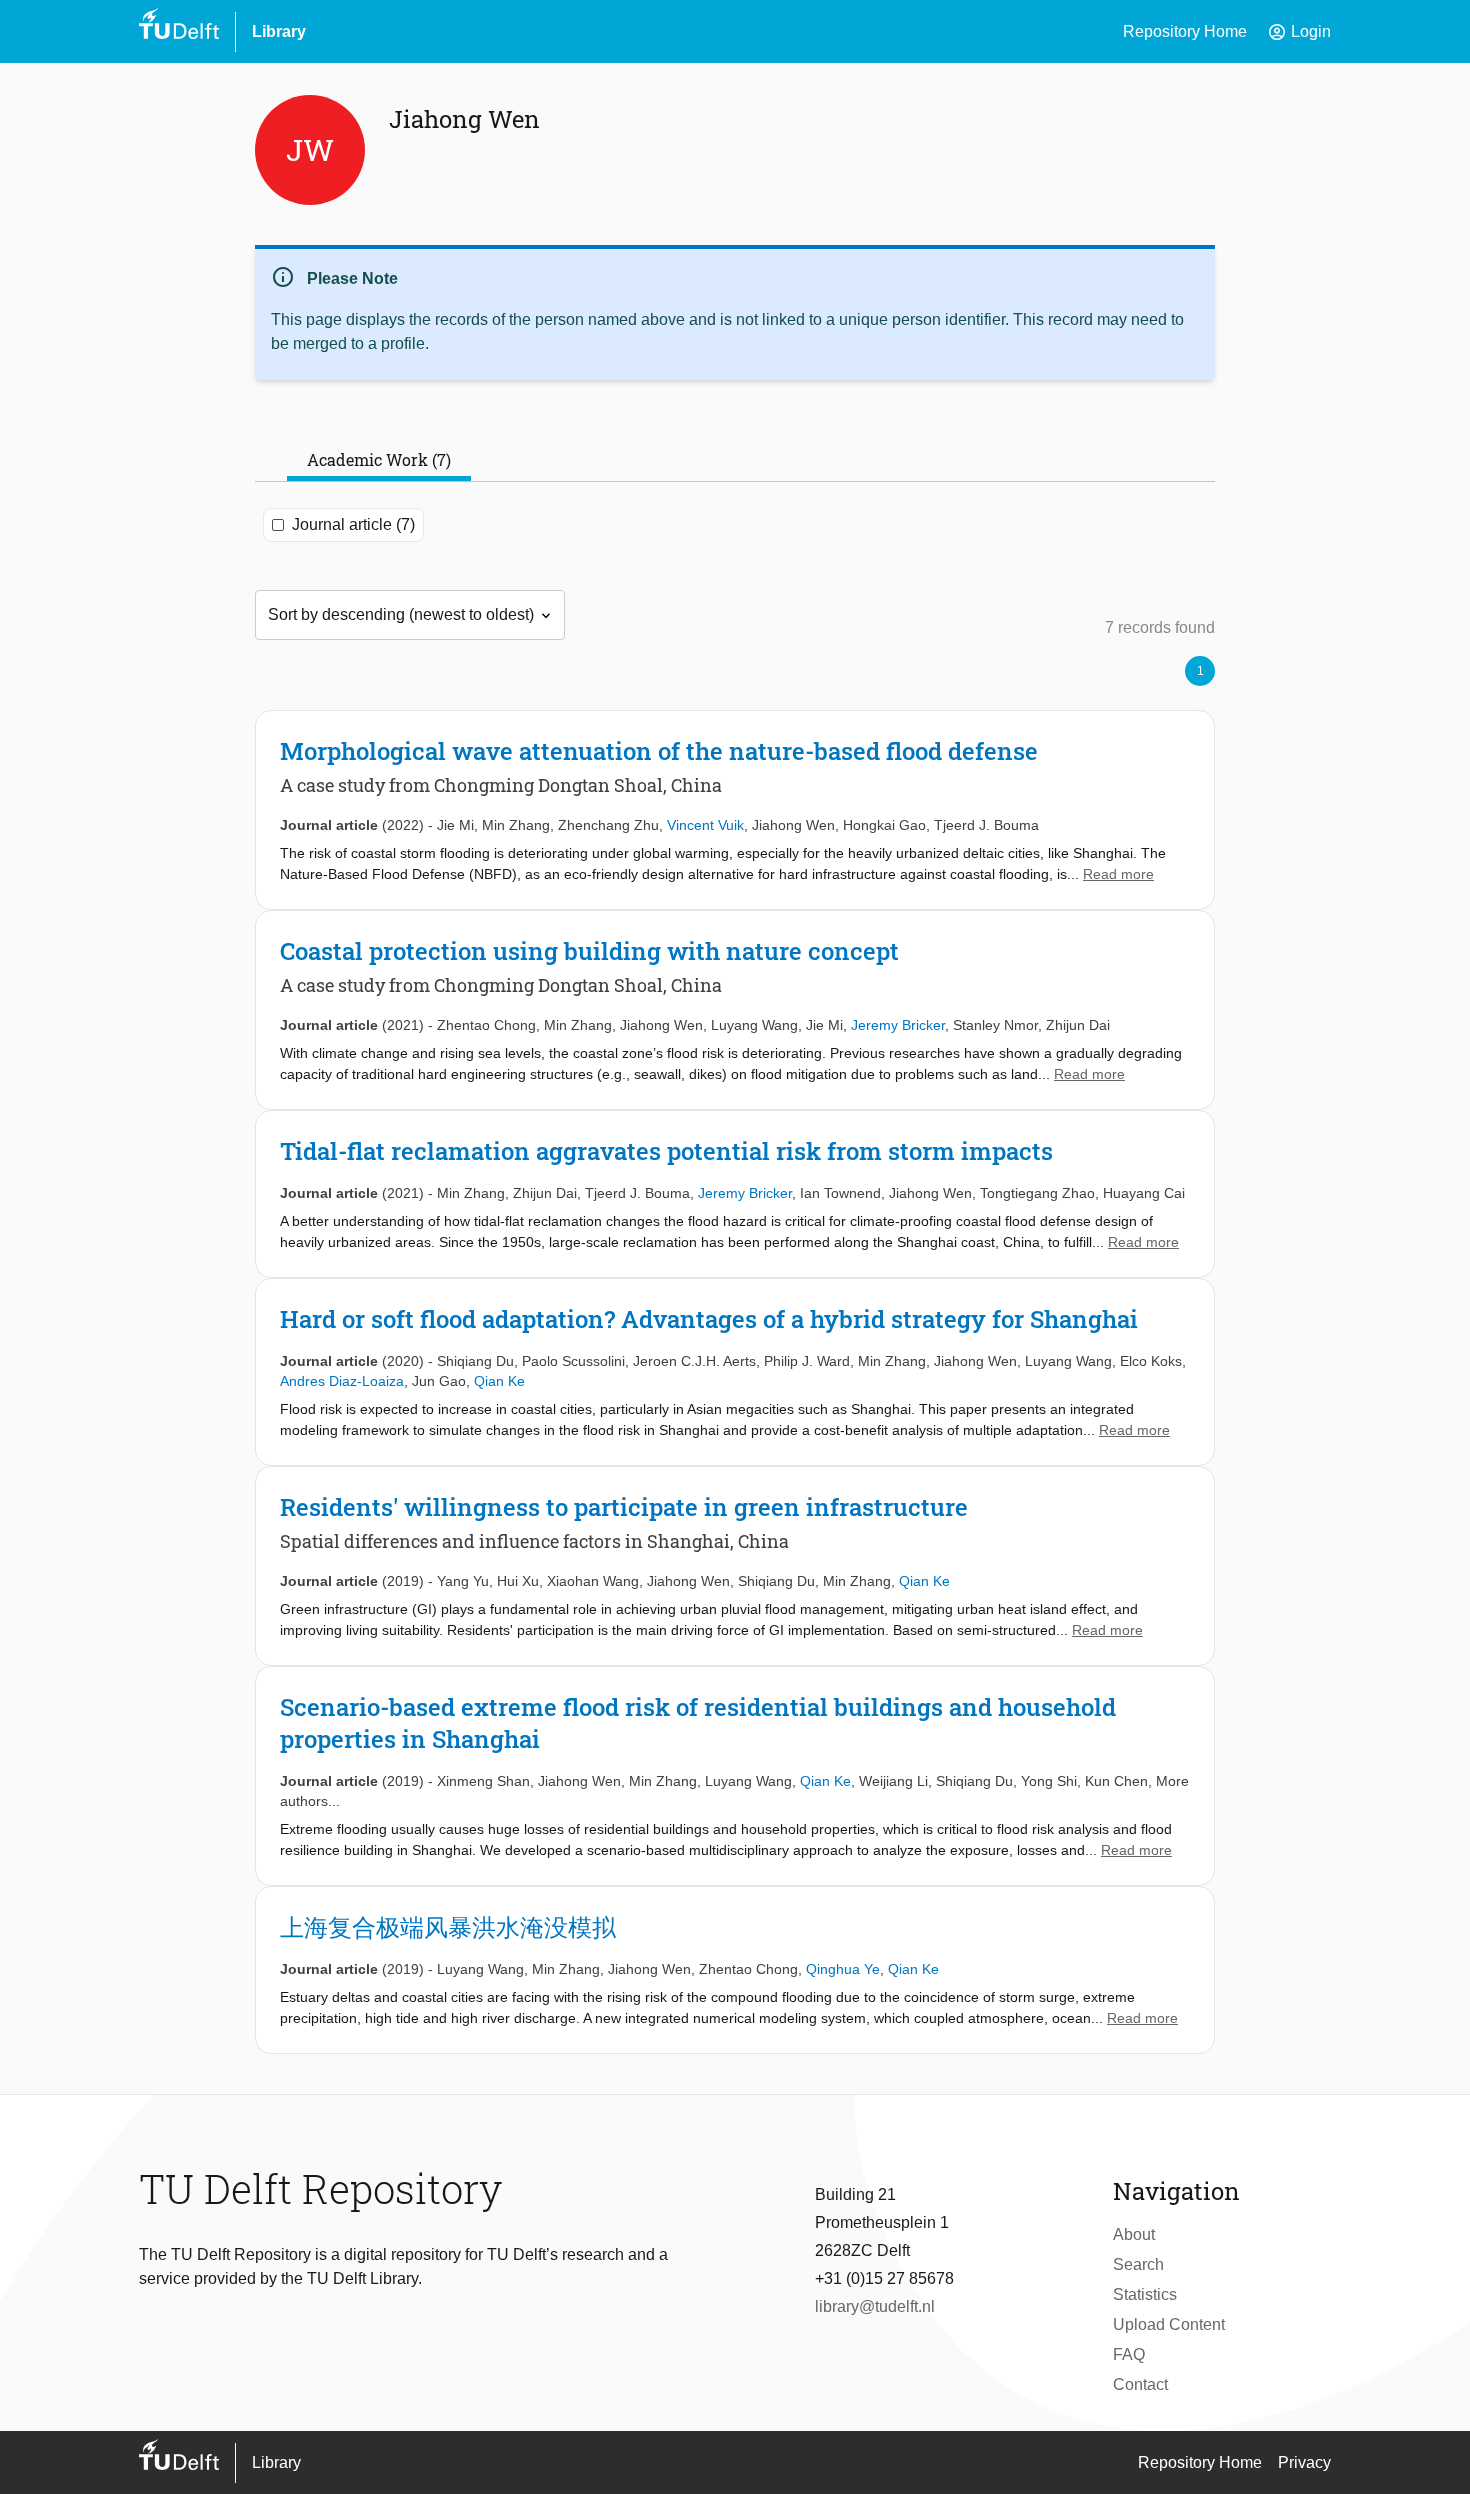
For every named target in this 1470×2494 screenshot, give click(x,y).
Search (1138, 2264)
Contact (1140, 2384)
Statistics (1145, 2294)
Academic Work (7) (379, 459)
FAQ (1129, 2354)
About (1134, 2234)
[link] (735, 810)
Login (1299, 32)
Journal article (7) (353, 524)
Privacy (1304, 2462)
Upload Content (1169, 2324)
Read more (1118, 874)
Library (279, 31)
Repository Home (1185, 31)
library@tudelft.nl (875, 2306)
